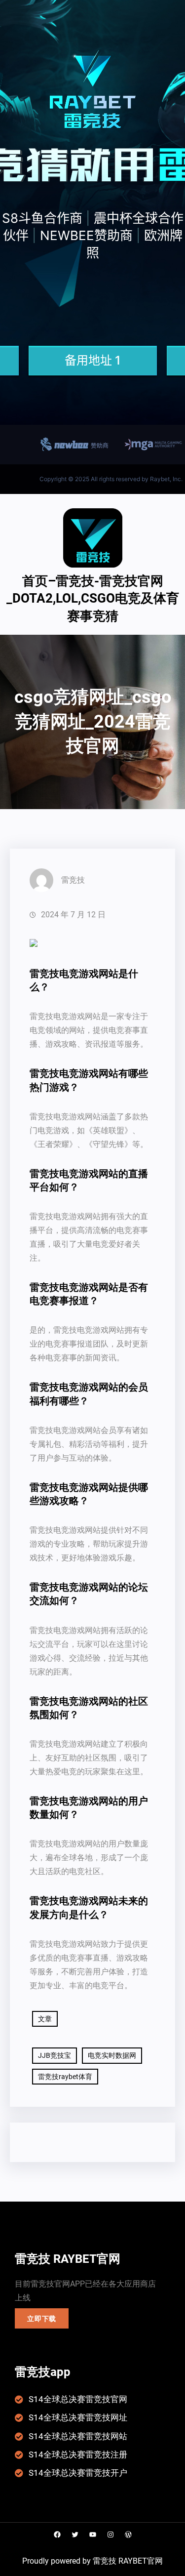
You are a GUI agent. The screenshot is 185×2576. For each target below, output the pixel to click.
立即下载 (42, 2319)
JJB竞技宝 (55, 2055)
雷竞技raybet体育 (65, 2077)
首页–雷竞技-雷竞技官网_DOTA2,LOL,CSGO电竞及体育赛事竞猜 (93, 598)
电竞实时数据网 (112, 2055)
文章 (45, 2019)
